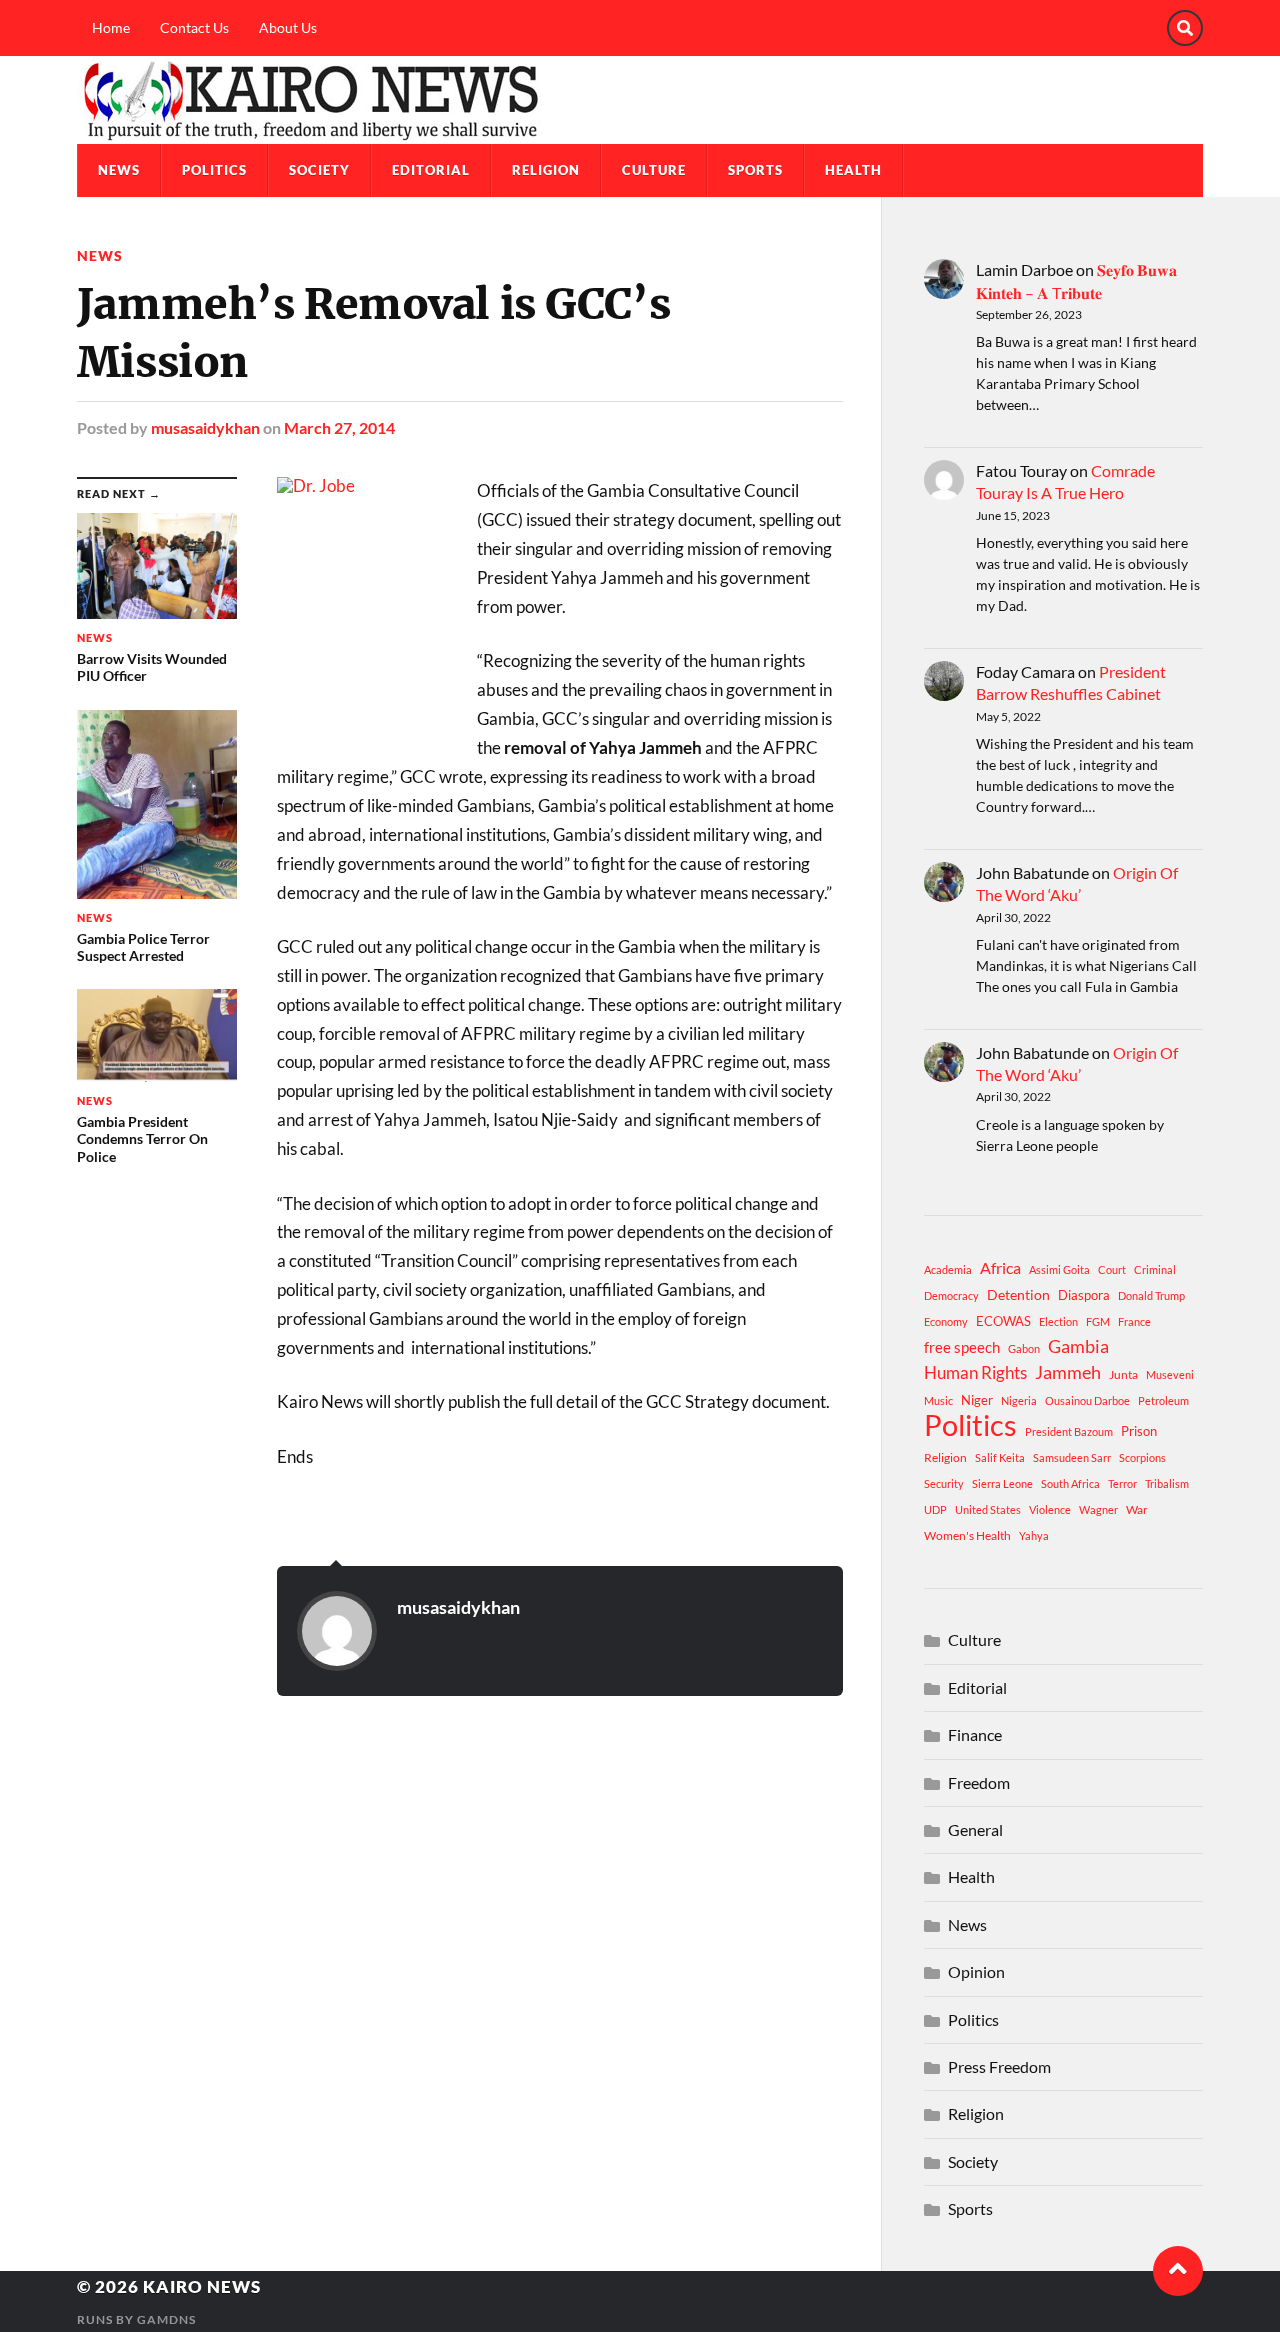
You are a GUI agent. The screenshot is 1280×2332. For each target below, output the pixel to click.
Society (319, 170)
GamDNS (166, 2319)
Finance (975, 1734)
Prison (1139, 1431)
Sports (755, 170)
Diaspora (1084, 1295)
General (975, 1829)
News (119, 170)
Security (944, 1483)
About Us (288, 27)
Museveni (1170, 1374)
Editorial (431, 170)
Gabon (1024, 1348)
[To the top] (1178, 2271)
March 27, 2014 (339, 427)
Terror (1122, 1483)
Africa (1000, 1267)
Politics (214, 170)
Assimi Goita (1059, 1269)
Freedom (979, 1782)
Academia (948, 1269)
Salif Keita (1000, 1457)
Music (938, 1400)
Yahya (1034, 1535)
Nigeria (1019, 1400)
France (1134, 1321)
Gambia (1078, 1346)
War (1137, 1509)
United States (988, 1509)
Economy (946, 1321)
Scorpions (1142, 1457)
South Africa (1070, 1483)
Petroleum (1163, 1400)
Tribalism (1167, 1483)
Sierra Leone (1002, 1483)
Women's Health (967, 1535)
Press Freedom (999, 2066)
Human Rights (975, 1372)
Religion (546, 170)
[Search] (1185, 28)
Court (1112, 1269)
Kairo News (202, 2286)
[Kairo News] (640, 100)
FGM (1098, 1321)
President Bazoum (1069, 1431)
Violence (1050, 1509)
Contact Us (194, 27)
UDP (935, 1509)
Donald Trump (1151, 1295)
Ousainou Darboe (1087, 1400)
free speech (962, 1347)
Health (853, 170)
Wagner (1098, 1509)
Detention (1018, 1294)
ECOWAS (1003, 1321)
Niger (977, 1400)
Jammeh (1068, 1372)
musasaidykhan (205, 427)
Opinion (976, 1971)
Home (111, 27)
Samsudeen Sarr (1072, 1457)
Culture (654, 170)
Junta (1123, 1374)
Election (1058, 1321)
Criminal (1155, 1269)
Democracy (951, 1295)
